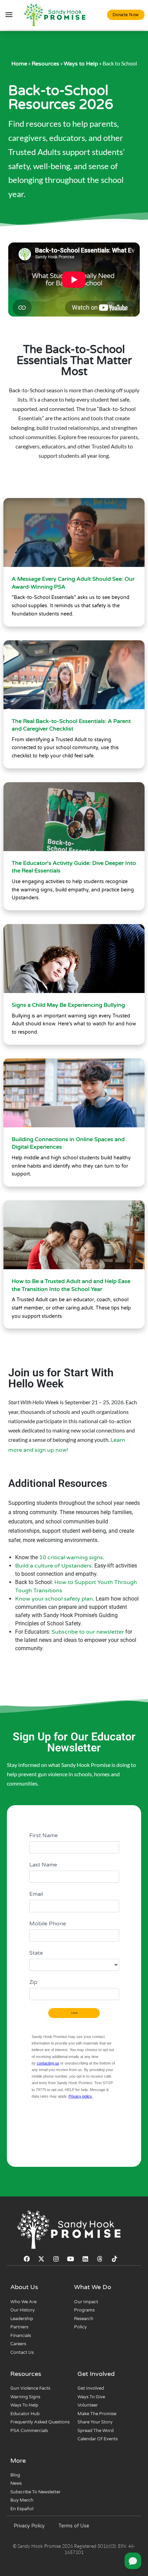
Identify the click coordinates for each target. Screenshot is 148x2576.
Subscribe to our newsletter (88, 1632)
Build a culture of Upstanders (53, 1566)
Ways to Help (81, 64)
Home (19, 64)
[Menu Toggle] (9, 15)
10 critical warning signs (71, 1558)
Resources (45, 64)
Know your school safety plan (54, 1599)
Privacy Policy (29, 2526)
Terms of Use (74, 2526)
